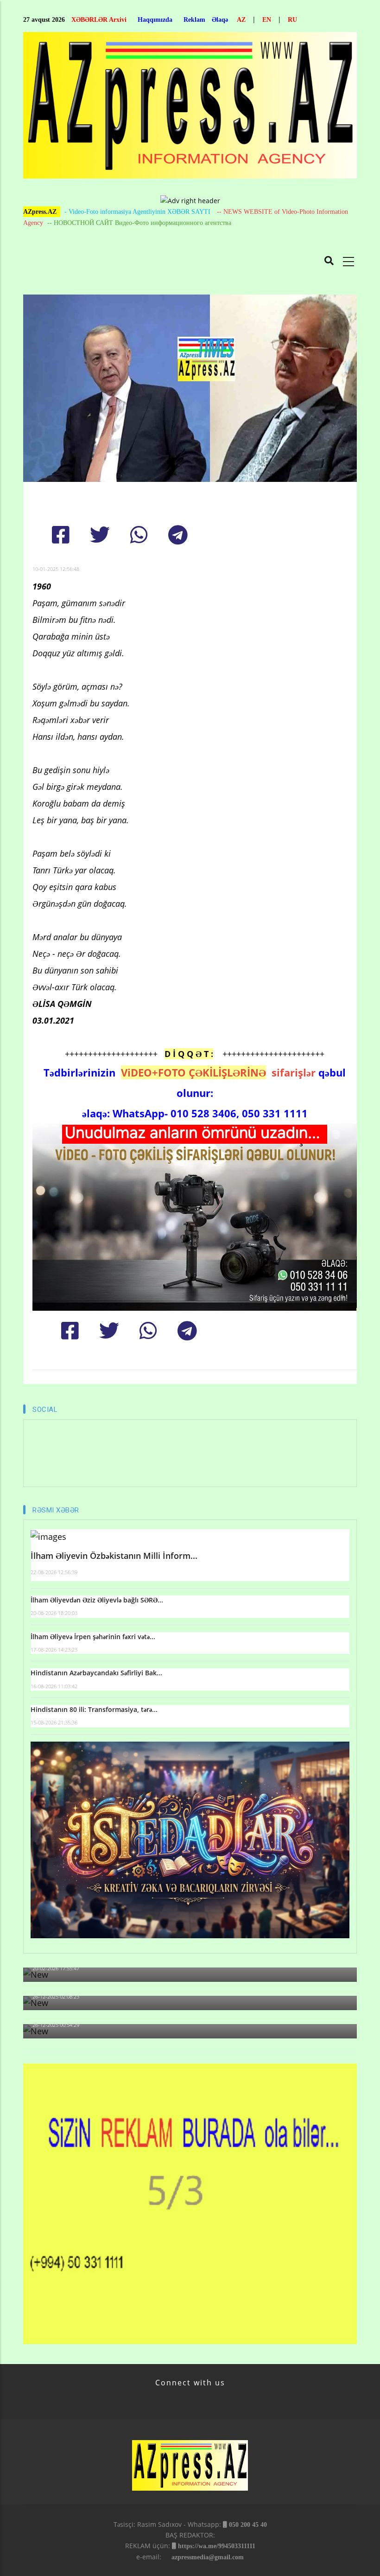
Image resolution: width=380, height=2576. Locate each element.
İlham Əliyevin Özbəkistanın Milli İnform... (114, 1556)
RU (292, 20)
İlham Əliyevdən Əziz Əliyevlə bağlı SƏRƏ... (97, 1600)
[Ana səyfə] (190, 108)
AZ (241, 20)
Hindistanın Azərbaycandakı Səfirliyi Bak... (96, 1673)
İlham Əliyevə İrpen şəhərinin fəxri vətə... (93, 1637)
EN (267, 20)
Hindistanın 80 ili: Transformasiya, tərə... (94, 1709)
